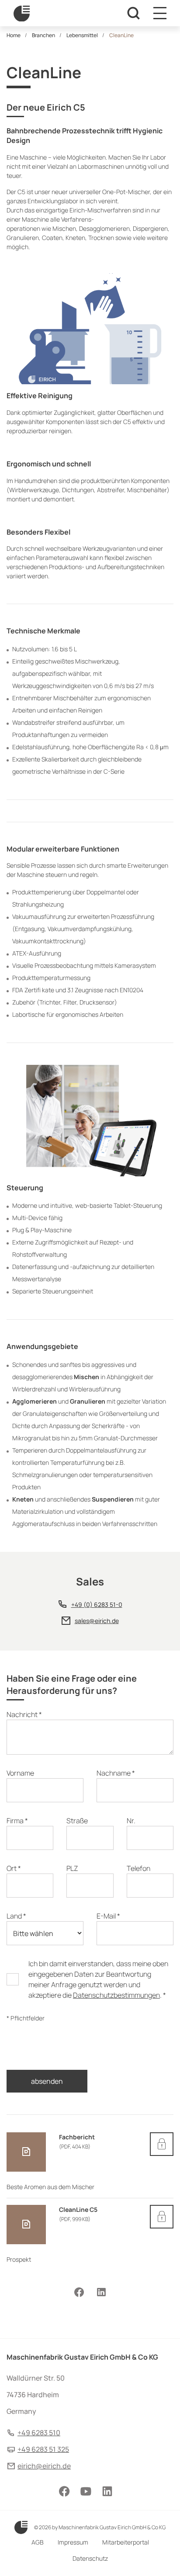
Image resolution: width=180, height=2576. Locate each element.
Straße (77, 1821)
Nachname (116, 1773)
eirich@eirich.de (44, 2466)
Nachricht (24, 1714)
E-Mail (108, 1916)
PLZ (72, 1868)
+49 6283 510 (39, 2433)
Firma (17, 1821)
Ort (14, 1868)
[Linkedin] (101, 2292)
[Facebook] (79, 2292)
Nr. (131, 1821)
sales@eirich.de (97, 1621)
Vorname (20, 1773)
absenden (47, 2081)
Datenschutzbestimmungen (116, 1995)
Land (16, 1916)
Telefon (138, 1868)
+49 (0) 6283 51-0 (97, 1604)
